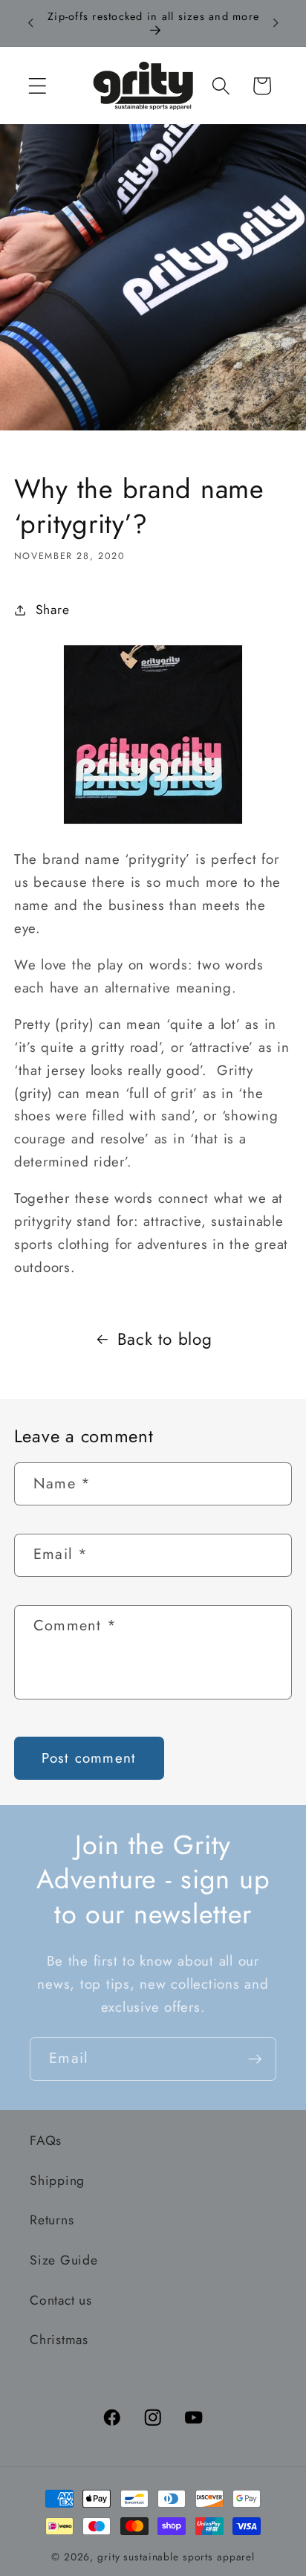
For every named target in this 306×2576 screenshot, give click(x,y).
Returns (52, 2220)
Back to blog (165, 1339)
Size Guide (64, 2260)
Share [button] (53, 610)
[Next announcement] (276, 23)
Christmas (59, 2340)
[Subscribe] (255, 2059)
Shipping (57, 2180)
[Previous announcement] (30, 23)
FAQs (46, 2140)
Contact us (61, 2300)
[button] (38, 86)
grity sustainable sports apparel (176, 2557)
